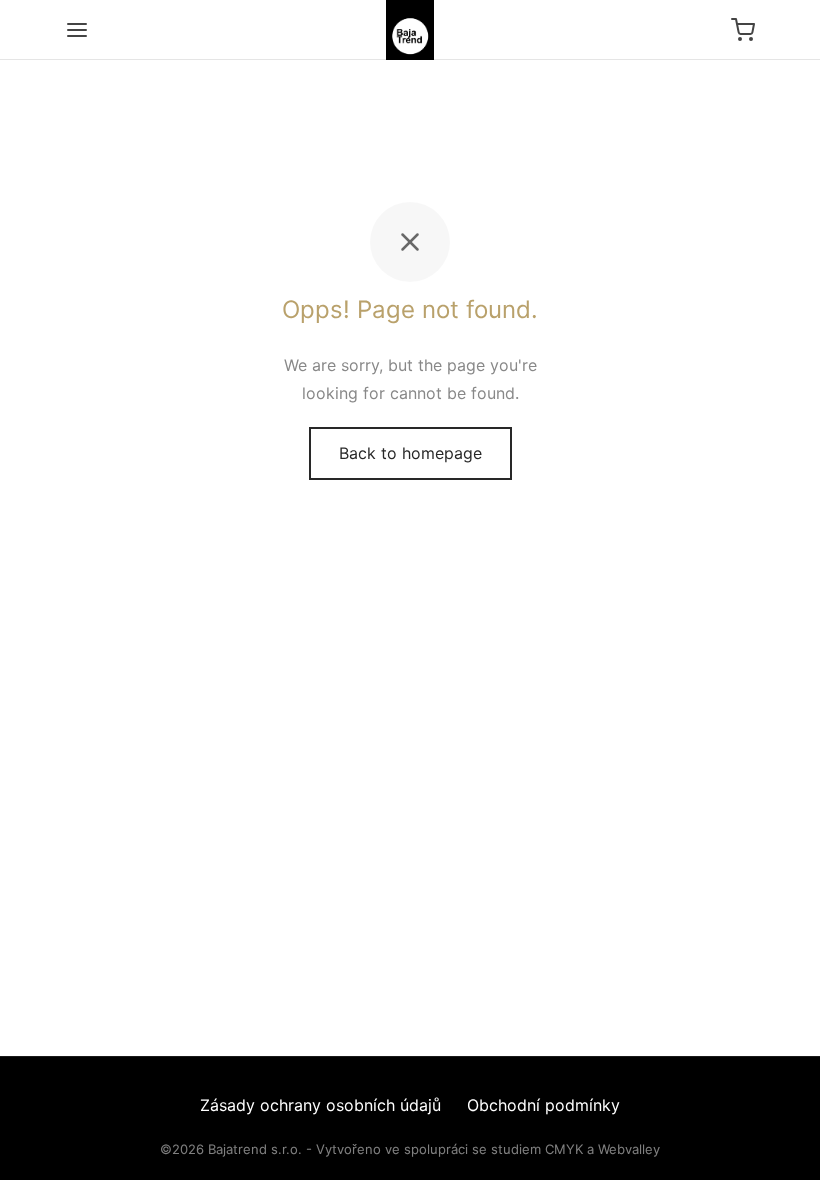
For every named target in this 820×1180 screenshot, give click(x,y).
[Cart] (743, 30)
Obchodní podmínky (543, 1105)
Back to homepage (410, 453)
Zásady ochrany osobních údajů (320, 1105)
